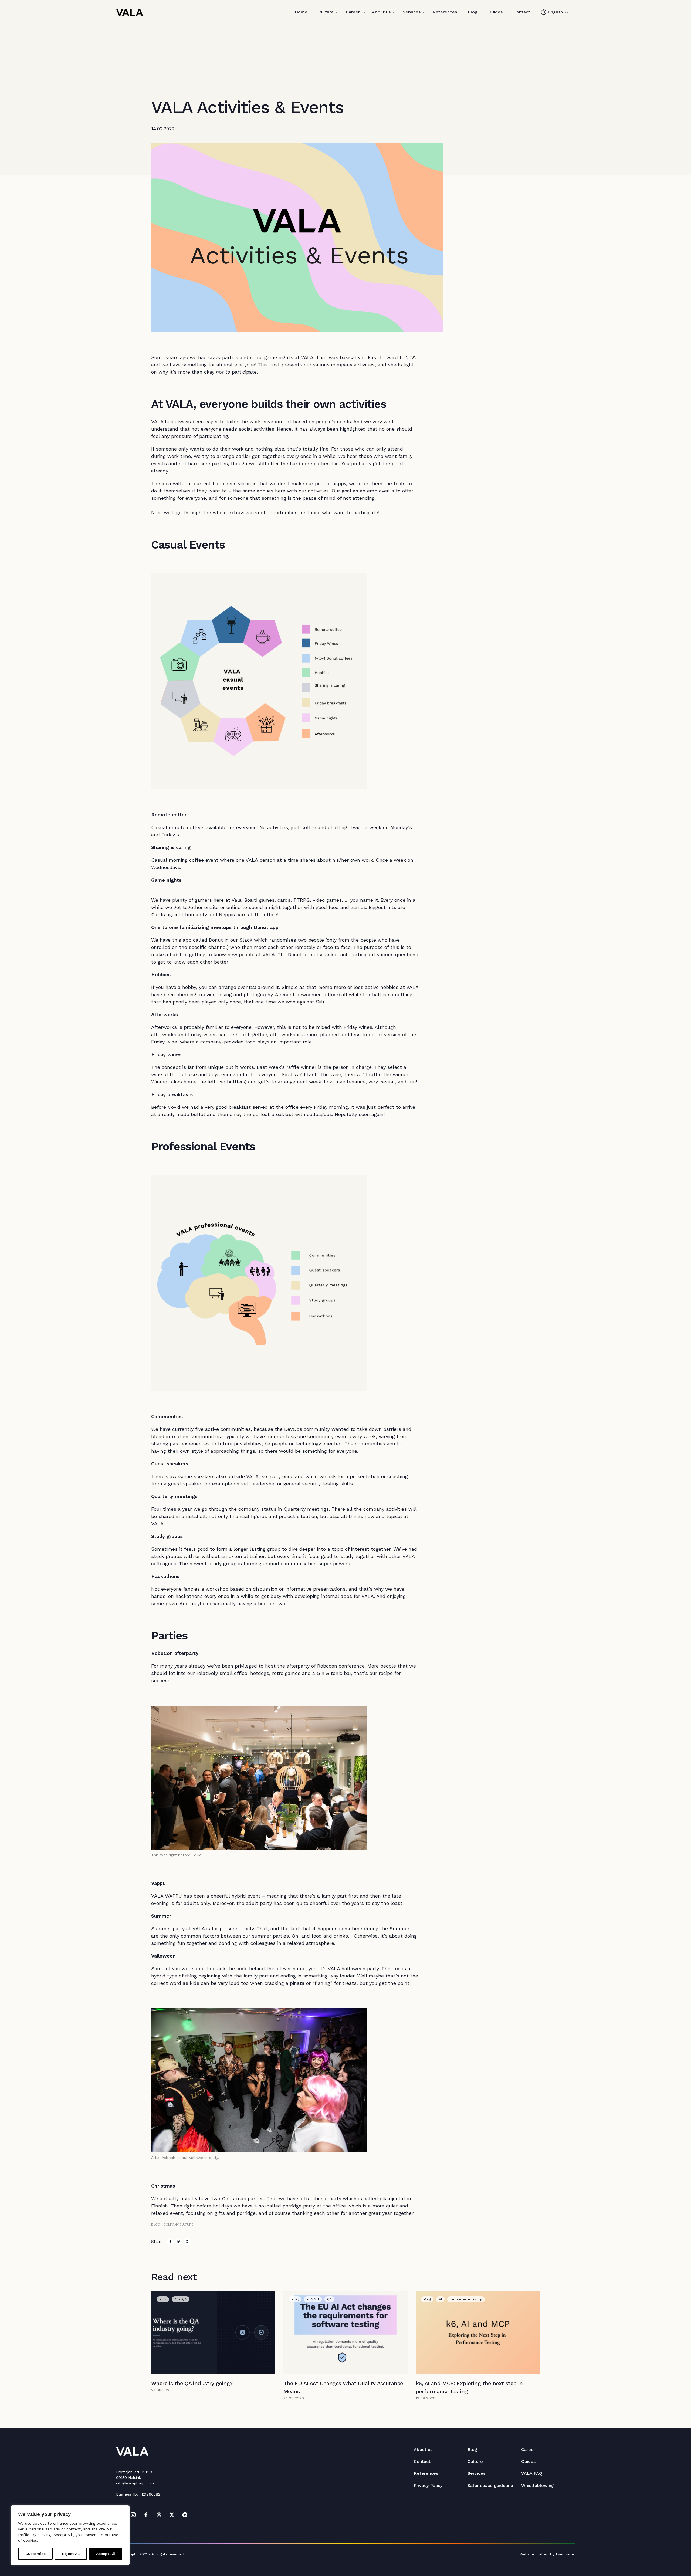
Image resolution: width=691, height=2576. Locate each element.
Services (412, 12)
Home (301, 12)
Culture (326, 12)
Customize (35, 2554)
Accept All (106, 2554)
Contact (522, 12)
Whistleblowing (538, 2485)
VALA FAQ (532, 2473)
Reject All (71, 2554)
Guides (495, 12)
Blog (473, 12)
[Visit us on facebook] (146, 2515)
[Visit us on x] (172, 2515)
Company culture (178, 2225)
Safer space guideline (490, 2485)
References (445, 12)
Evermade (565, 2554)
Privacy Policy (428, 2485)
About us (381, 12)
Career (353, 12)
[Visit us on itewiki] (185, 2515)
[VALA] (130, 12)
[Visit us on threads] (159, 2515)
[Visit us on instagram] (133, 2515)
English (555, 12)
